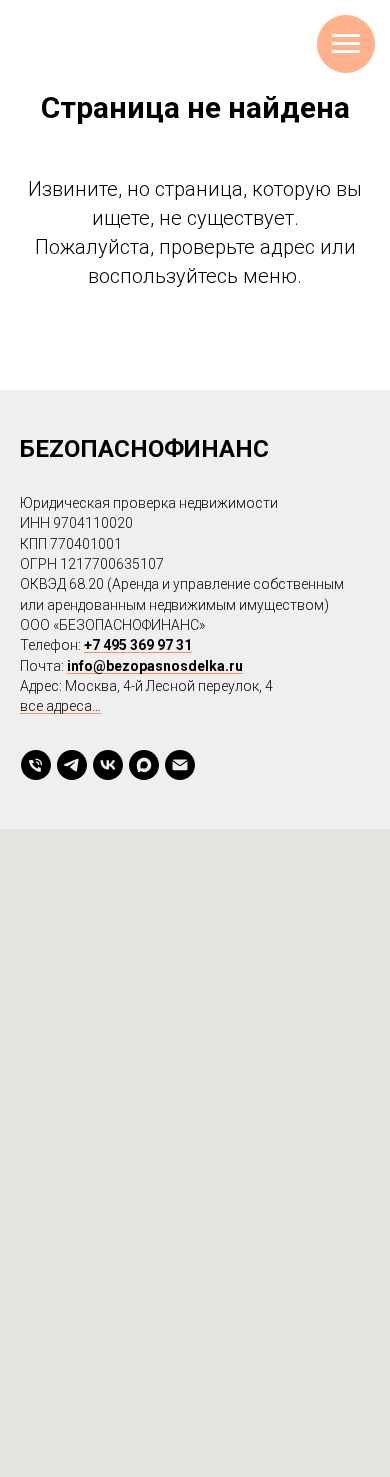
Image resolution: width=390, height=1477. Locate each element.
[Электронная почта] (180, 765)
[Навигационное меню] (346, 44)
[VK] (108, 765)
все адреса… (60, 706)
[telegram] (72, 765)
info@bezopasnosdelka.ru (155, 666)
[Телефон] (36, 765)
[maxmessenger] (144, 765)
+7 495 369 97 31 (138, 645)
